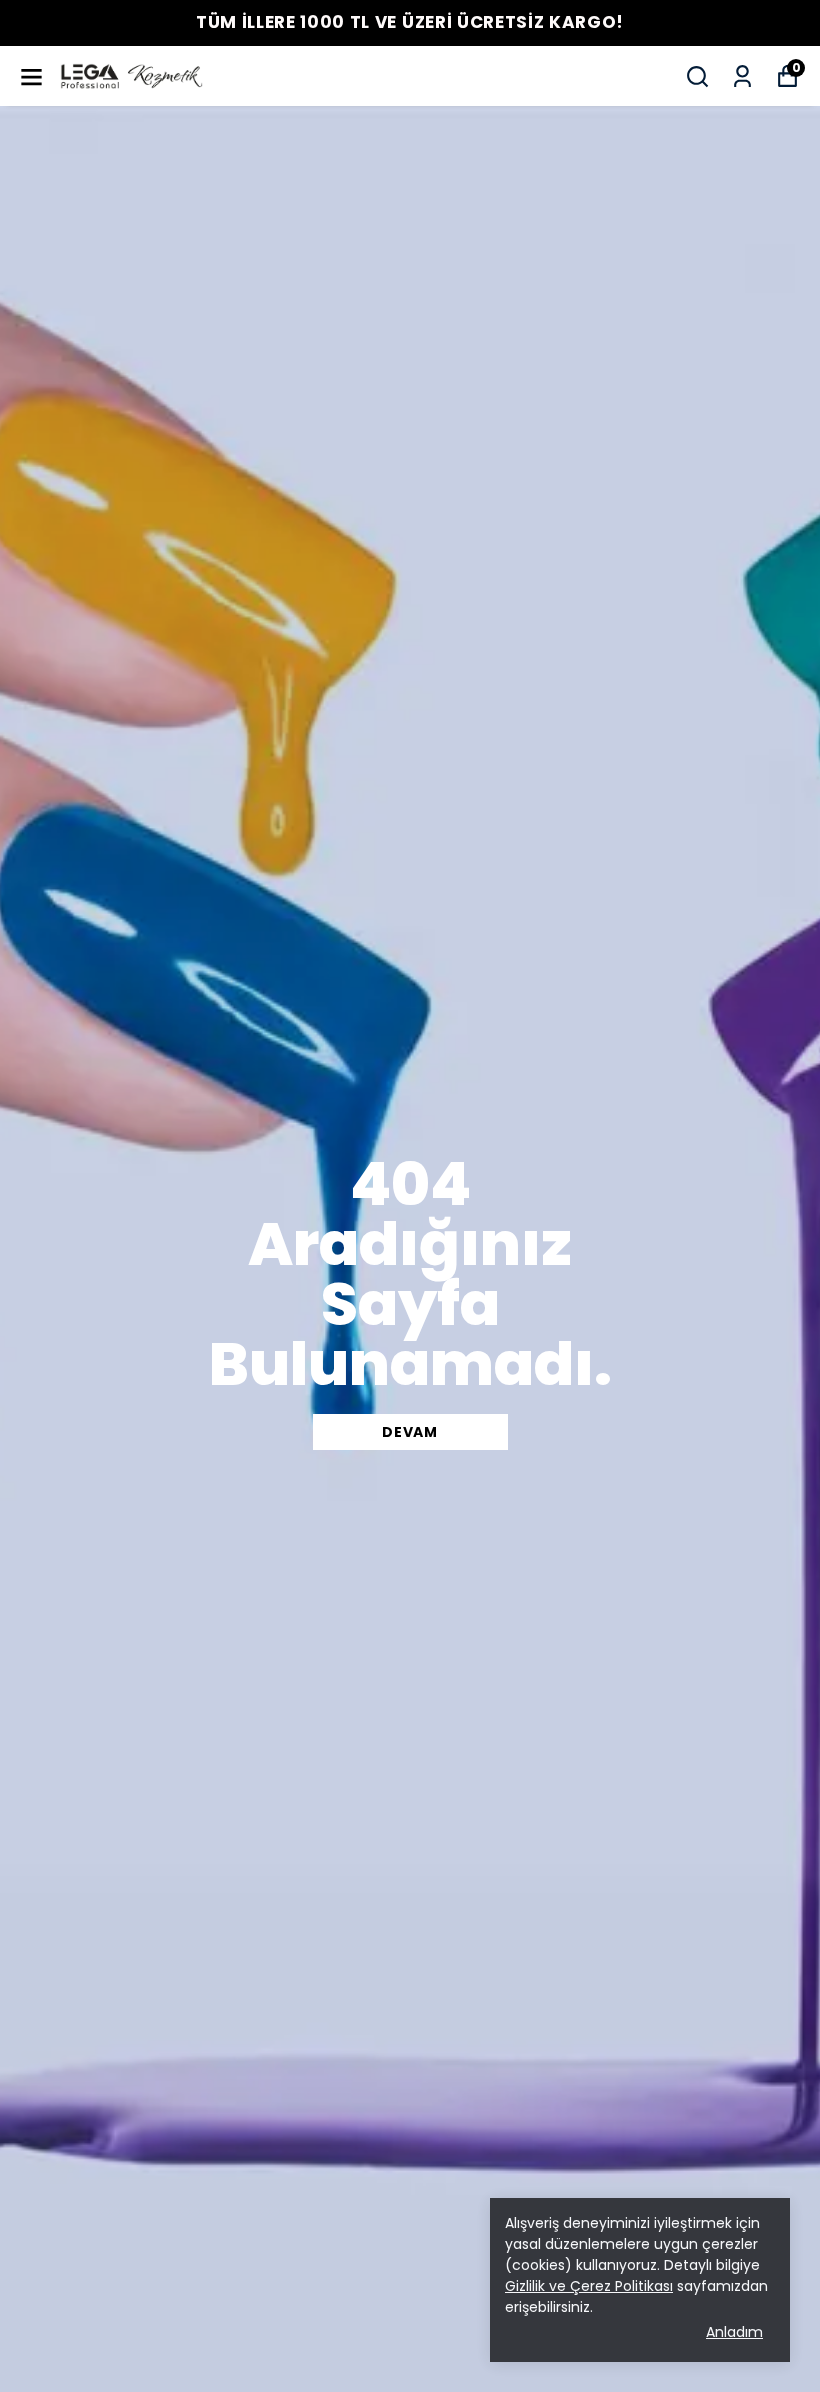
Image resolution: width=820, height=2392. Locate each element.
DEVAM (410, 1432)
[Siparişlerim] (742, 76)
